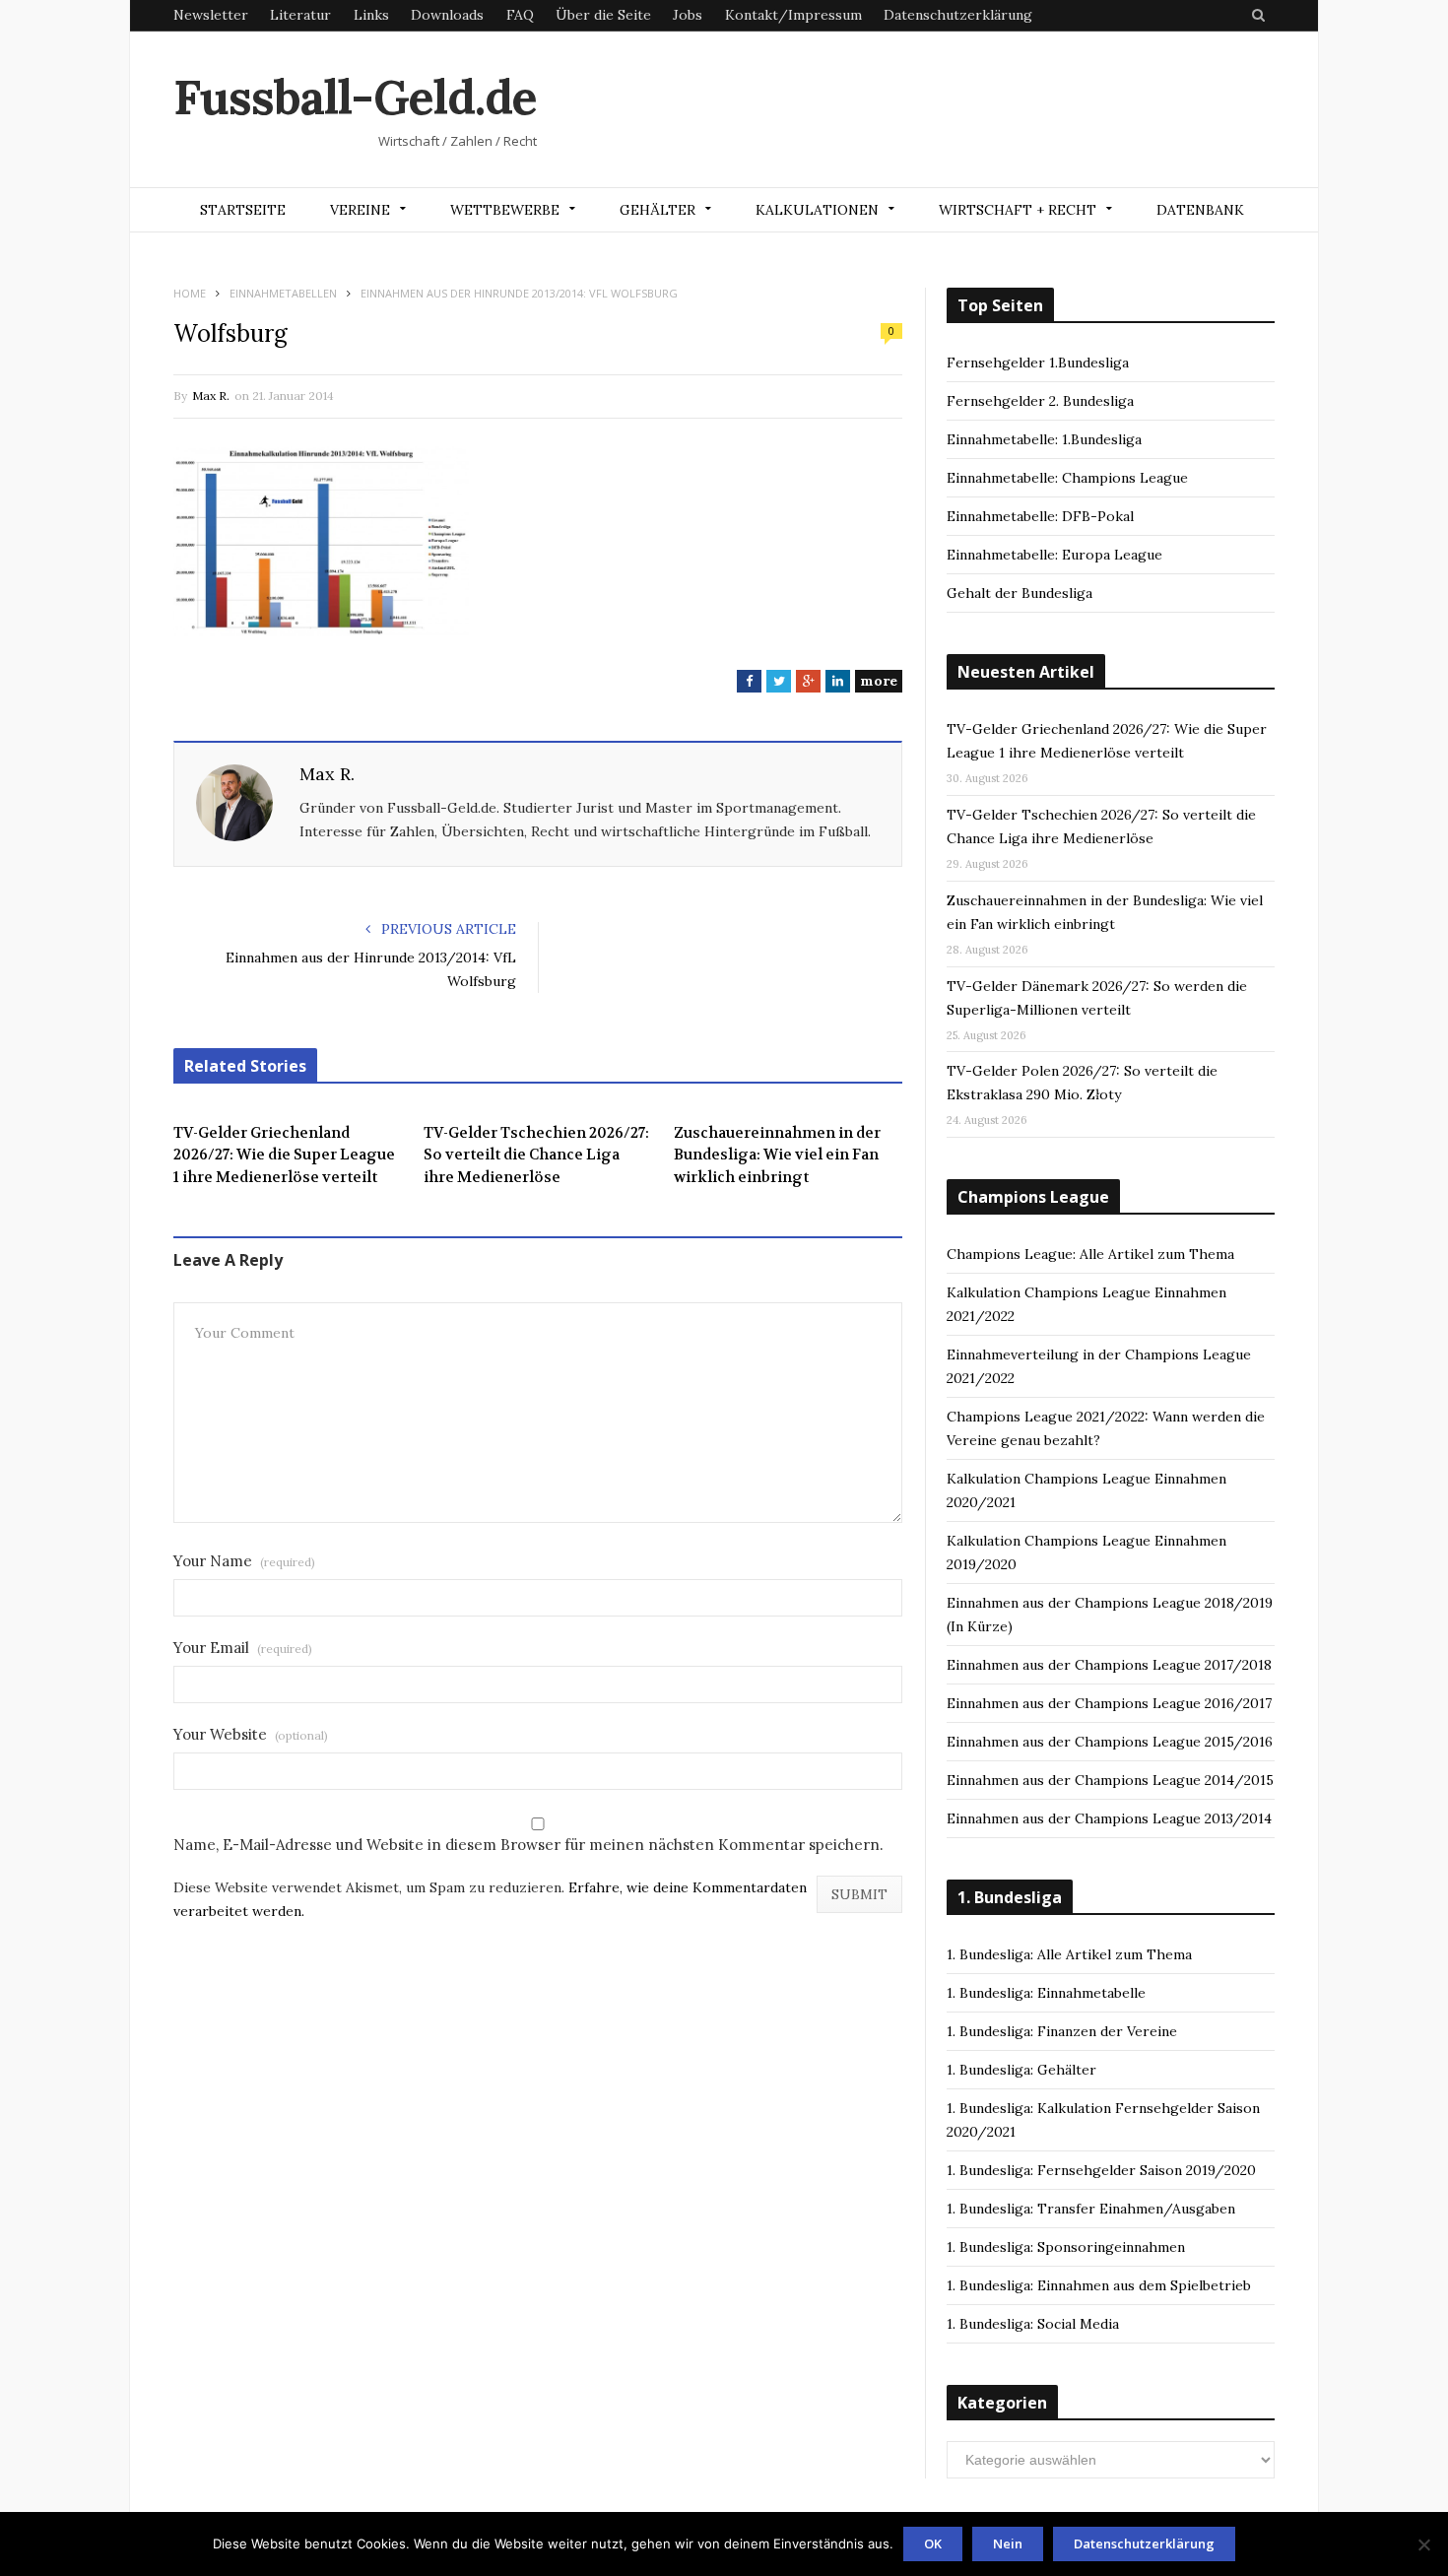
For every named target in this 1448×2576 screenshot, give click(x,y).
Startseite (243, 210)
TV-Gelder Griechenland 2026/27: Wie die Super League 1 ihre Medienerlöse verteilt (284, 1155)
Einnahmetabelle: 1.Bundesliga (1044, 439)
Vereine (360, 210)
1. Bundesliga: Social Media (1033, 2324)
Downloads (447, 15)
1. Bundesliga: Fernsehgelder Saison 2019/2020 (1101, 2170)
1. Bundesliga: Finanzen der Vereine (1062, 2031)
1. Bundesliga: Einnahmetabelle (1046, 1993)
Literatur (300, 15)
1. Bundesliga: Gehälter (1021, 2070)
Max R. (211, 396)
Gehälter (658, 210)
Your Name (244, 1561)
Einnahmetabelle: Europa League (1054, 555)
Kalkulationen (817, 210)
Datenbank (1200, 210)
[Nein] (1423, 2544)
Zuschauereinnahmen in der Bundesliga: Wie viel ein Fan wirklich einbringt (777, 1155)
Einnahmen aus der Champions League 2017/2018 (1109, 1665)
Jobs (688, 15)
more (879, 681)
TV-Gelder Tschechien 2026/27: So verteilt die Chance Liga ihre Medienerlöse (536, 1155)
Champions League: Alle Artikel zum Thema (1090, 1254)
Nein (1008, 2543)
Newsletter (211, 15)
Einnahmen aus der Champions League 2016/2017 (1109, 1703)
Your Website (251, 1734)
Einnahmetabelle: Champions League (1067, 478)
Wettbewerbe (505, 210)
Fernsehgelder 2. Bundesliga (1040, 401)
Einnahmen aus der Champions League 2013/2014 (1109, 1818)
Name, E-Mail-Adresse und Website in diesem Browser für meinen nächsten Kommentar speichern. (528, 1845)
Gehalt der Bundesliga (1020, 593)
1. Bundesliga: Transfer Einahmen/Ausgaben (1091, 2209)
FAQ (520, 15)
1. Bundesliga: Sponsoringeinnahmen (1066, 2247)
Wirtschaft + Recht (1018, 210)
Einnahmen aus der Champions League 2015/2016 (1110, 1742)
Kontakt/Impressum (793, 15)
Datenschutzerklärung (958, 15)
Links (371, 15)
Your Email (243, 1648)
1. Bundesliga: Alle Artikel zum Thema (1069, 1954)
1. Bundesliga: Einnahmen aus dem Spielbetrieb (1099, 2285)
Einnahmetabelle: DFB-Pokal (1040, 516)
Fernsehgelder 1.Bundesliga (1038, 363)
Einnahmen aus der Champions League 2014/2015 (1110, 1780)
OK (933, 2543)
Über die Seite (603, 15)
